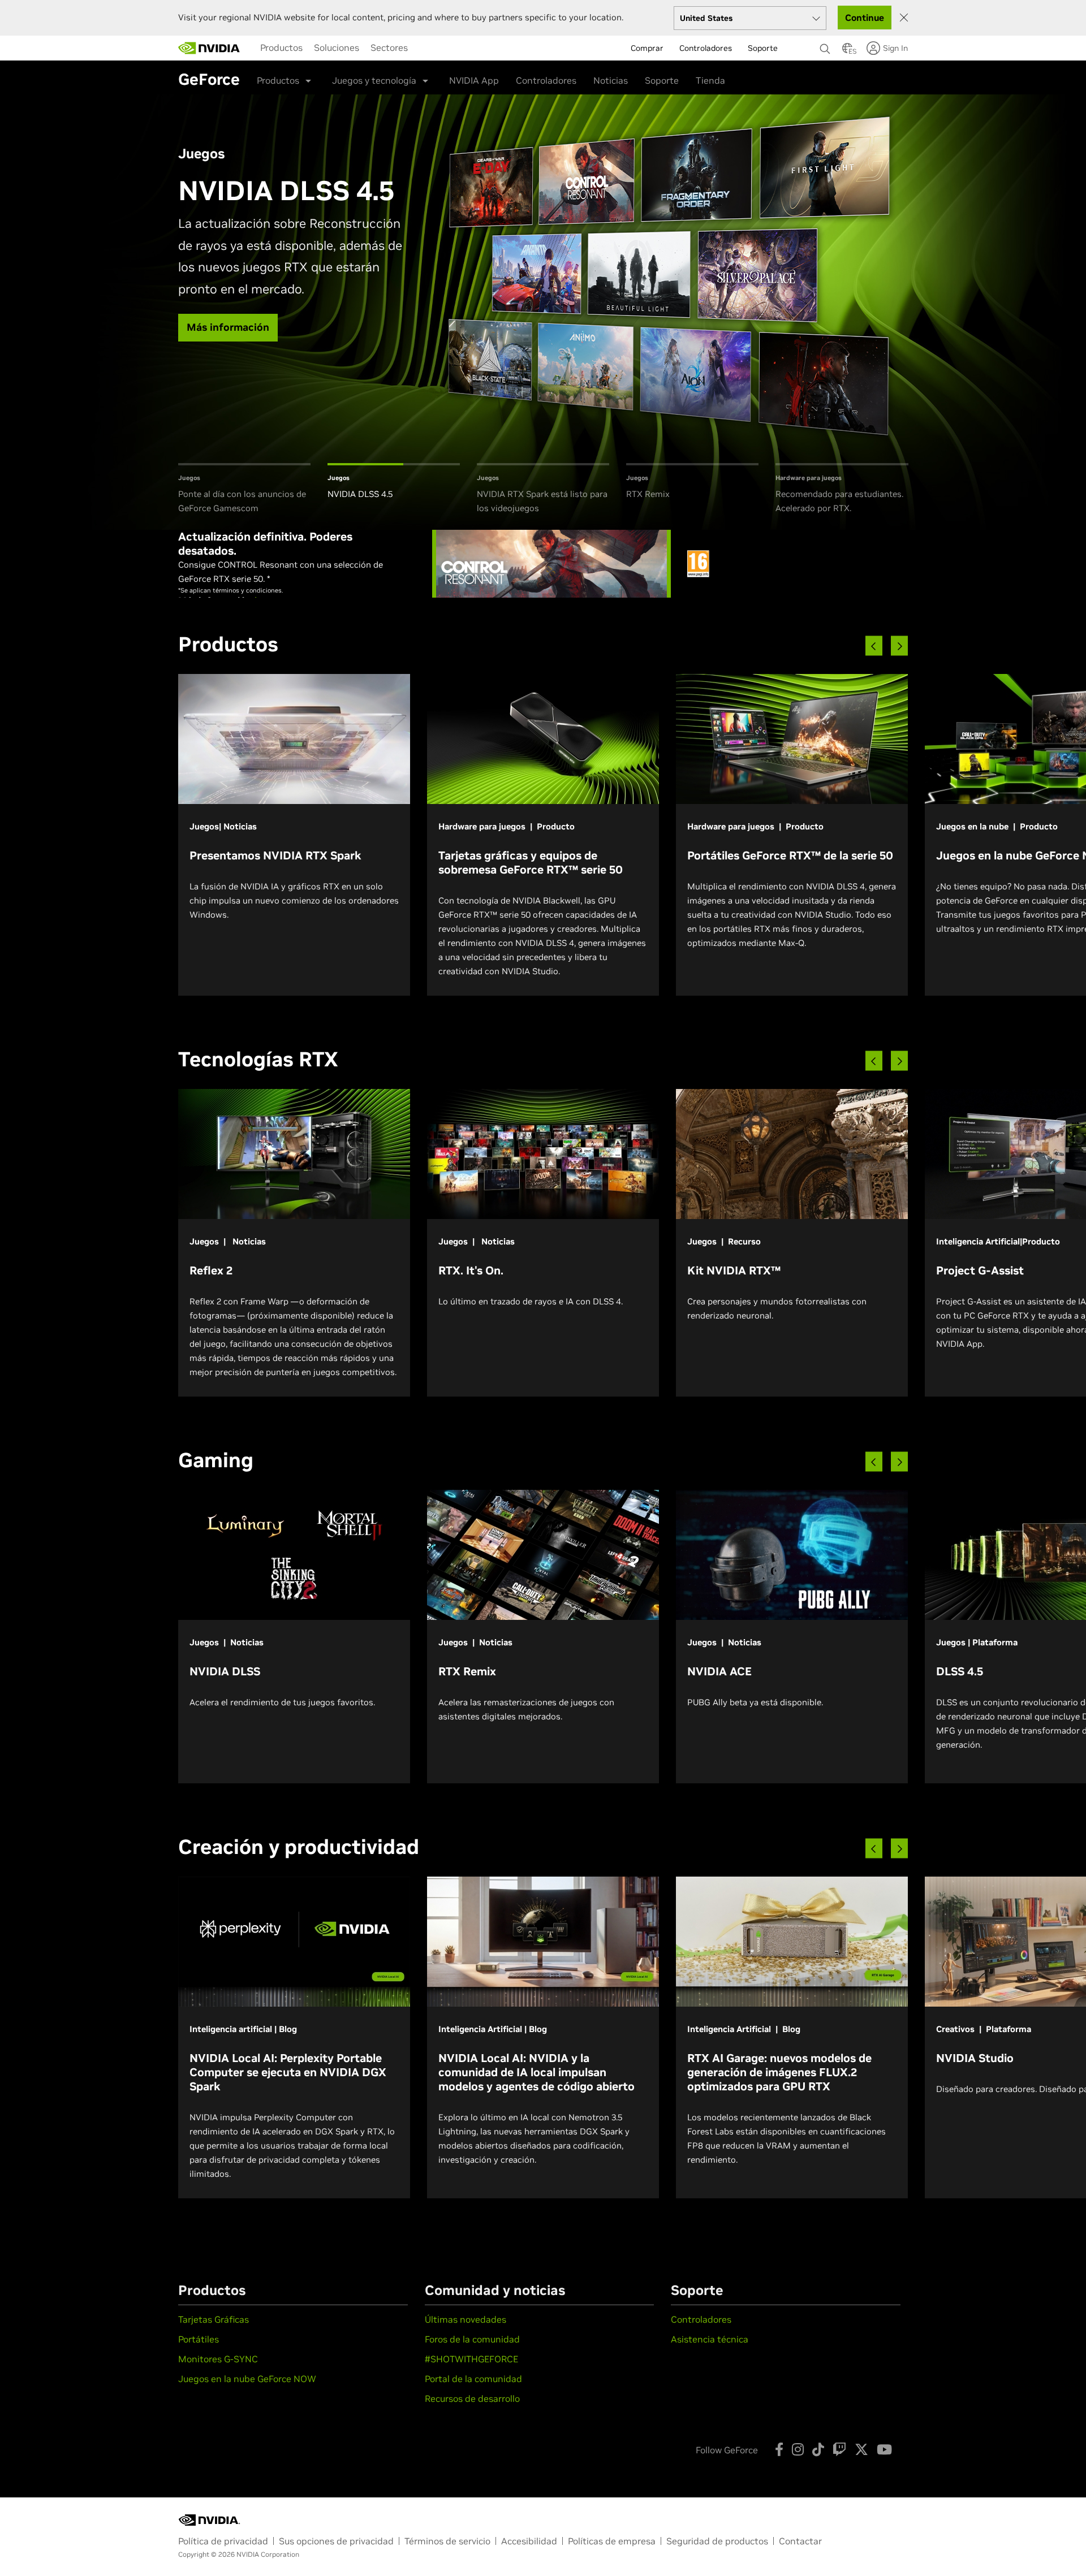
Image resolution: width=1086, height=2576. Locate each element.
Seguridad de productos (717, 2541)
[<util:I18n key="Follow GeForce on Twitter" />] (861, 2449)
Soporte (662, 80)
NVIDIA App (474, 80)
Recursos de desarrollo (472, 2398)
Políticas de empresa (612, 2541)
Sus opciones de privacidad (336, 2541)
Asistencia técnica (710, 2339)
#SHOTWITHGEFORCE (471, 2359)
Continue (865, 18)
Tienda (710, 80)
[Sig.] (899, 646)
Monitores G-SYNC (218, 2359)
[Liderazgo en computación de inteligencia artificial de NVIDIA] (209, 48)
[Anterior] (874, 646)
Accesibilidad (529, 2541)
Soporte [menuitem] (763, 48)
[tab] (244, 489)
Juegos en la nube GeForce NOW (247, 2379)
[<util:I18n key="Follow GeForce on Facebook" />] (779, 2449)
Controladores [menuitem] (706, 48)
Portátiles (199, 2339)
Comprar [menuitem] (647, 48)
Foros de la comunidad (472, 2339)
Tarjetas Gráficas (214, 2319)
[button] (847, 51)
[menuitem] (281, 47)
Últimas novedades (466, 2319)
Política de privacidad (223, 2541)
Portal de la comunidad (473, 2379)
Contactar (800, 2541)
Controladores (546, 80)
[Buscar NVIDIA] (825, 46)
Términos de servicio (447, 2541)
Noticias (611, 80)
